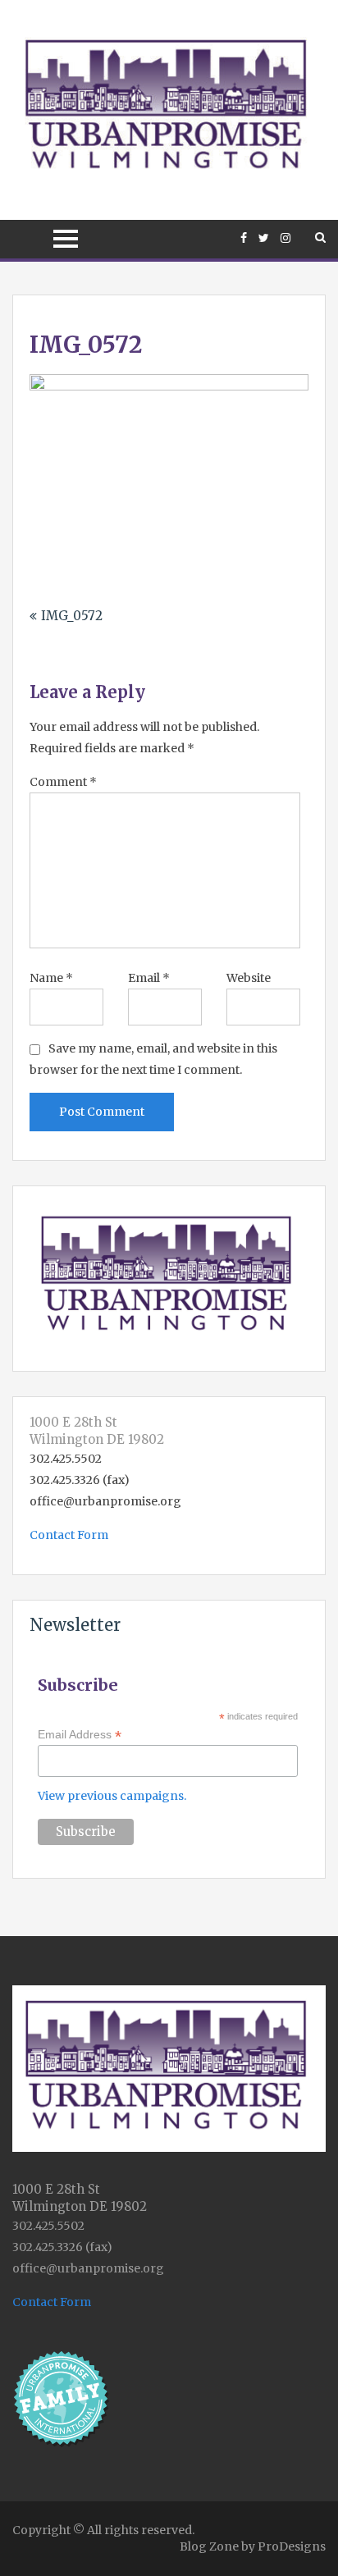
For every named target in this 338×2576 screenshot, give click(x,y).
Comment (63, 782)
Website (249, 978)
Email (149, 978)
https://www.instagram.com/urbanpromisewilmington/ (285, 238)
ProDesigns (292, 2546)
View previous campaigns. (112, 1796)
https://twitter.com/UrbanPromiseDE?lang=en (264, 238)
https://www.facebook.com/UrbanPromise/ (244, 238)
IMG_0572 (72, 616)
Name (51, 978)
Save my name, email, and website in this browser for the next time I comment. (153, 1059)
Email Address (80, 1735)
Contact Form (69, 1535)
